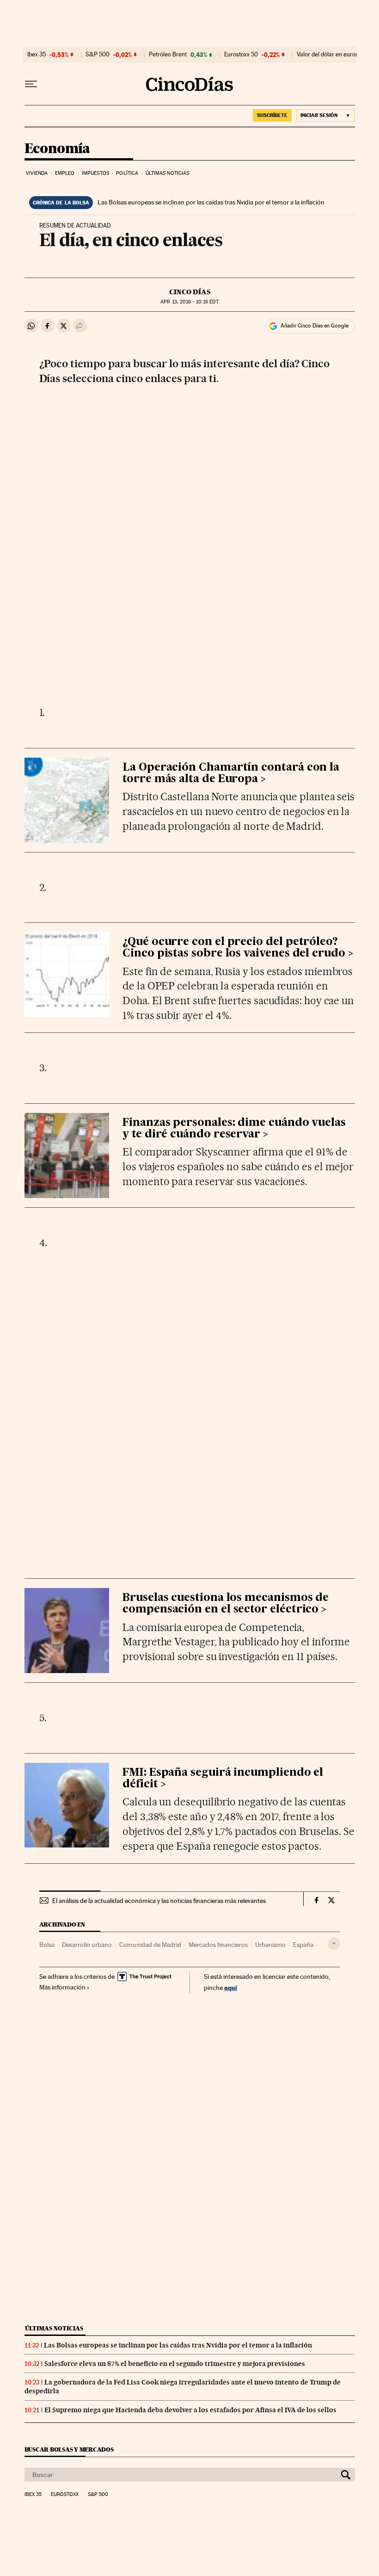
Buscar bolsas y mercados (69, 2449)
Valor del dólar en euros (327, 55)
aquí (231, 1987)
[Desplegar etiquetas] (334, 1943)
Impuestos (95, 173)
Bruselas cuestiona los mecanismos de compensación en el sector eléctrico (226, 1604)
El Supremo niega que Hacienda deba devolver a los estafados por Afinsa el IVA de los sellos (190, 2410)
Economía (57, 149)
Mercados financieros (218, 1945)
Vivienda (37, 173)
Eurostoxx (65, 2495)
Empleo (65, 173)
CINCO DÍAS (190, 292)
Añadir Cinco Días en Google (315, 326)
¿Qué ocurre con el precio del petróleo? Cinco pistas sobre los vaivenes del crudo (234, 948)
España (303, 1945)
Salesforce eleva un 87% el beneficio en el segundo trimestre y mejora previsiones (175, 2364)
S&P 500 (98, 55)
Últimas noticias (168, 173)
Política (127, 173)
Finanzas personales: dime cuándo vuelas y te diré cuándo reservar (234, 1129)
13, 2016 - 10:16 (189, 302)
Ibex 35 (37, 55)
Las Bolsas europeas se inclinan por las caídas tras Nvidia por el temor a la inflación (211, 202)
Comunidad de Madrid (150, 1945)
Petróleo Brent (168, 55)
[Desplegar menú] (31, 84)
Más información (62, 1987)
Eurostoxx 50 (241, 55)
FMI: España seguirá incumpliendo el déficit (223, 1779)
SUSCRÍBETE (272, 115)
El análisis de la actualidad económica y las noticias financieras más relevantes (159, 1901)
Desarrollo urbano (87, 1945)
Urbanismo (270, 1945)
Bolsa (47, 1945)
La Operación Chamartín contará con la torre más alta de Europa (231, 773)
